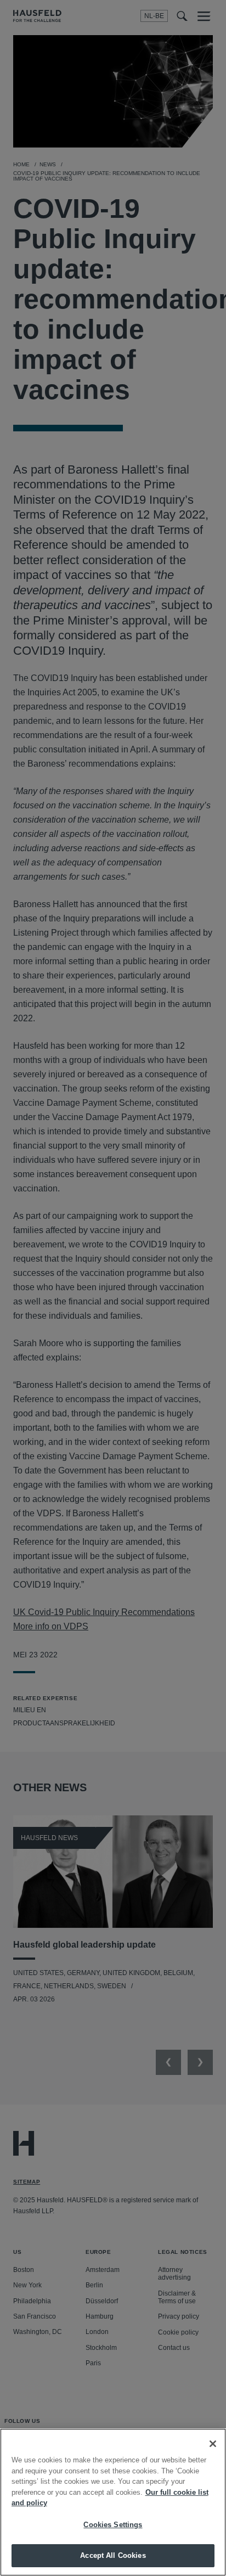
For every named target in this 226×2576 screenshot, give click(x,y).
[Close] (213, 2444)
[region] (113, 2502)
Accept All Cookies (113, 2555)
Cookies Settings (113, 2525)
